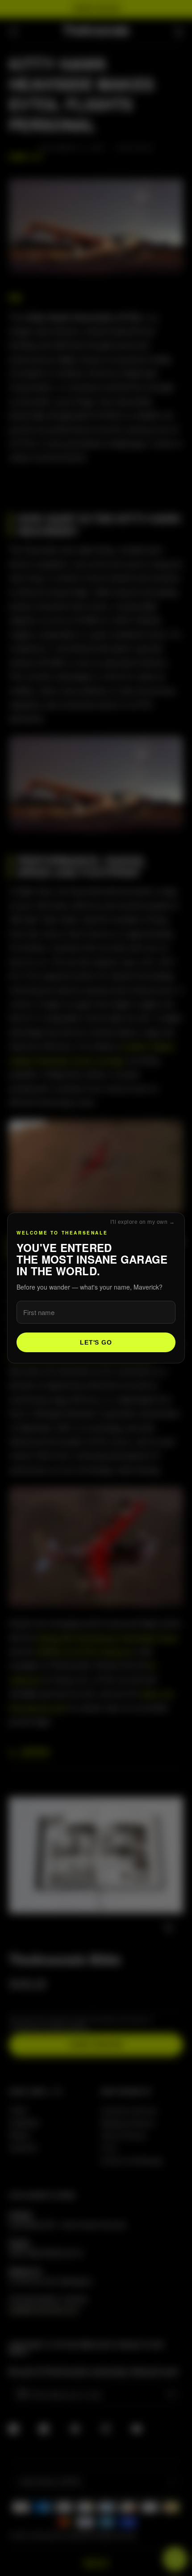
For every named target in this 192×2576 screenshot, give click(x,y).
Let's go (96, 1342)
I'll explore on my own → (142, 1222)
